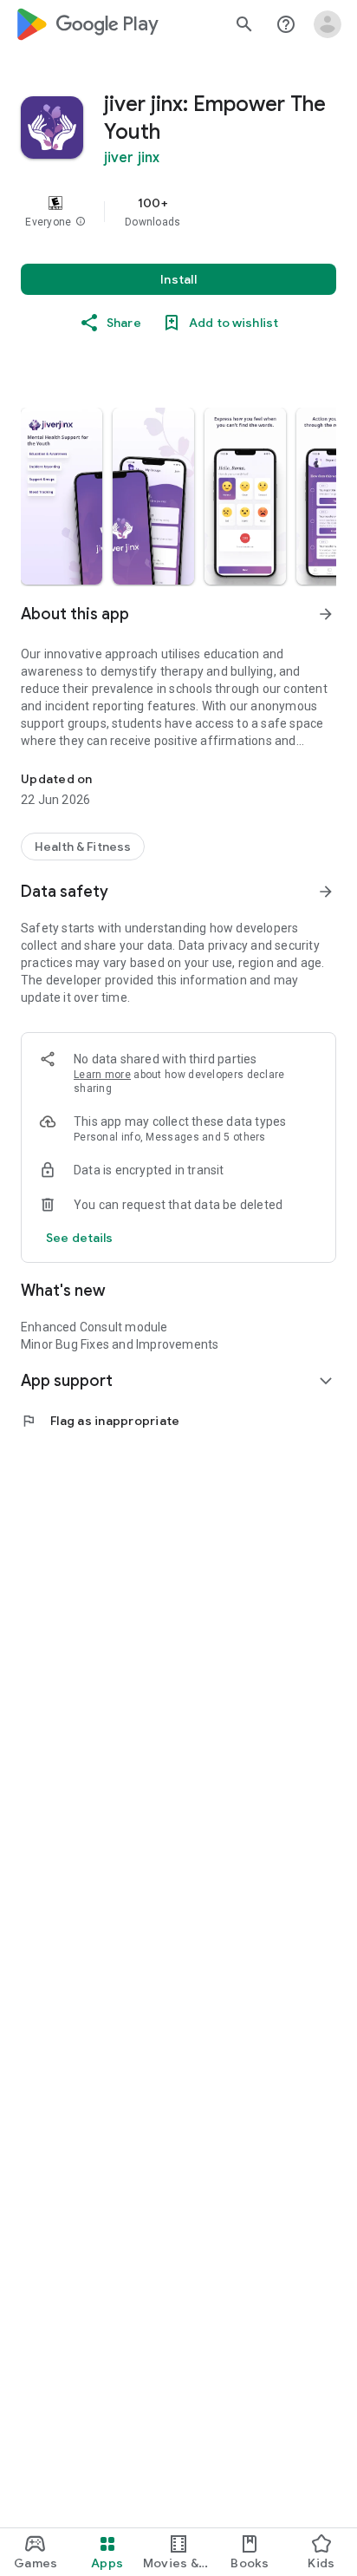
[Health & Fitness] (83, 847)
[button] (81, 222)
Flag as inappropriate (100, 1421)
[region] (178, 212)
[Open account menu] (328, 24)
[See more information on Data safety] (326, 892)
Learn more (102, 1075)
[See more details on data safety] (80, 1238)
